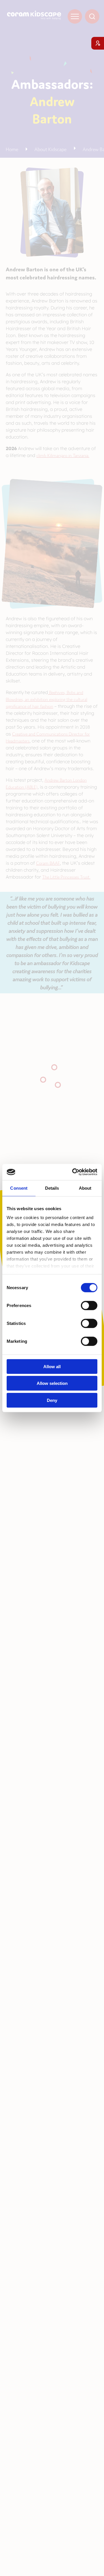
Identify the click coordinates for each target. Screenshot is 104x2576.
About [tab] (85, 1188)
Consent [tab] (19, 1188)
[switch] (89, 1305)
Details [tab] (52, 1188)
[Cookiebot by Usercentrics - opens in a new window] (73, 1172)
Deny (52, 1400)
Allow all (52, 1366)
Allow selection (52, 1383)
